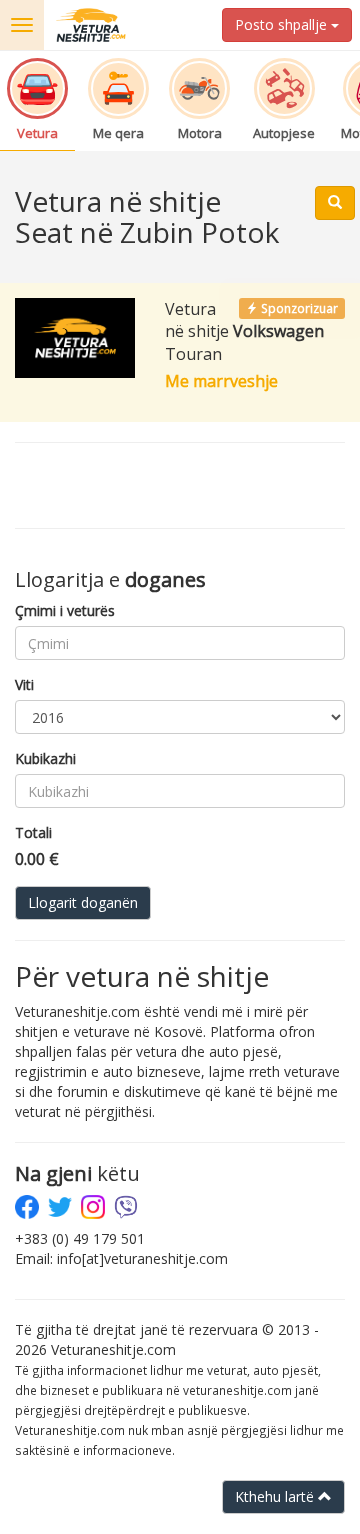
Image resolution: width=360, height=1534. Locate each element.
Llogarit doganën (83, 902)
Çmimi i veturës (65, 610)
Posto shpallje (283, 24)
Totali (33, 832)
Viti (24, 684)
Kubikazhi (45, 758)
